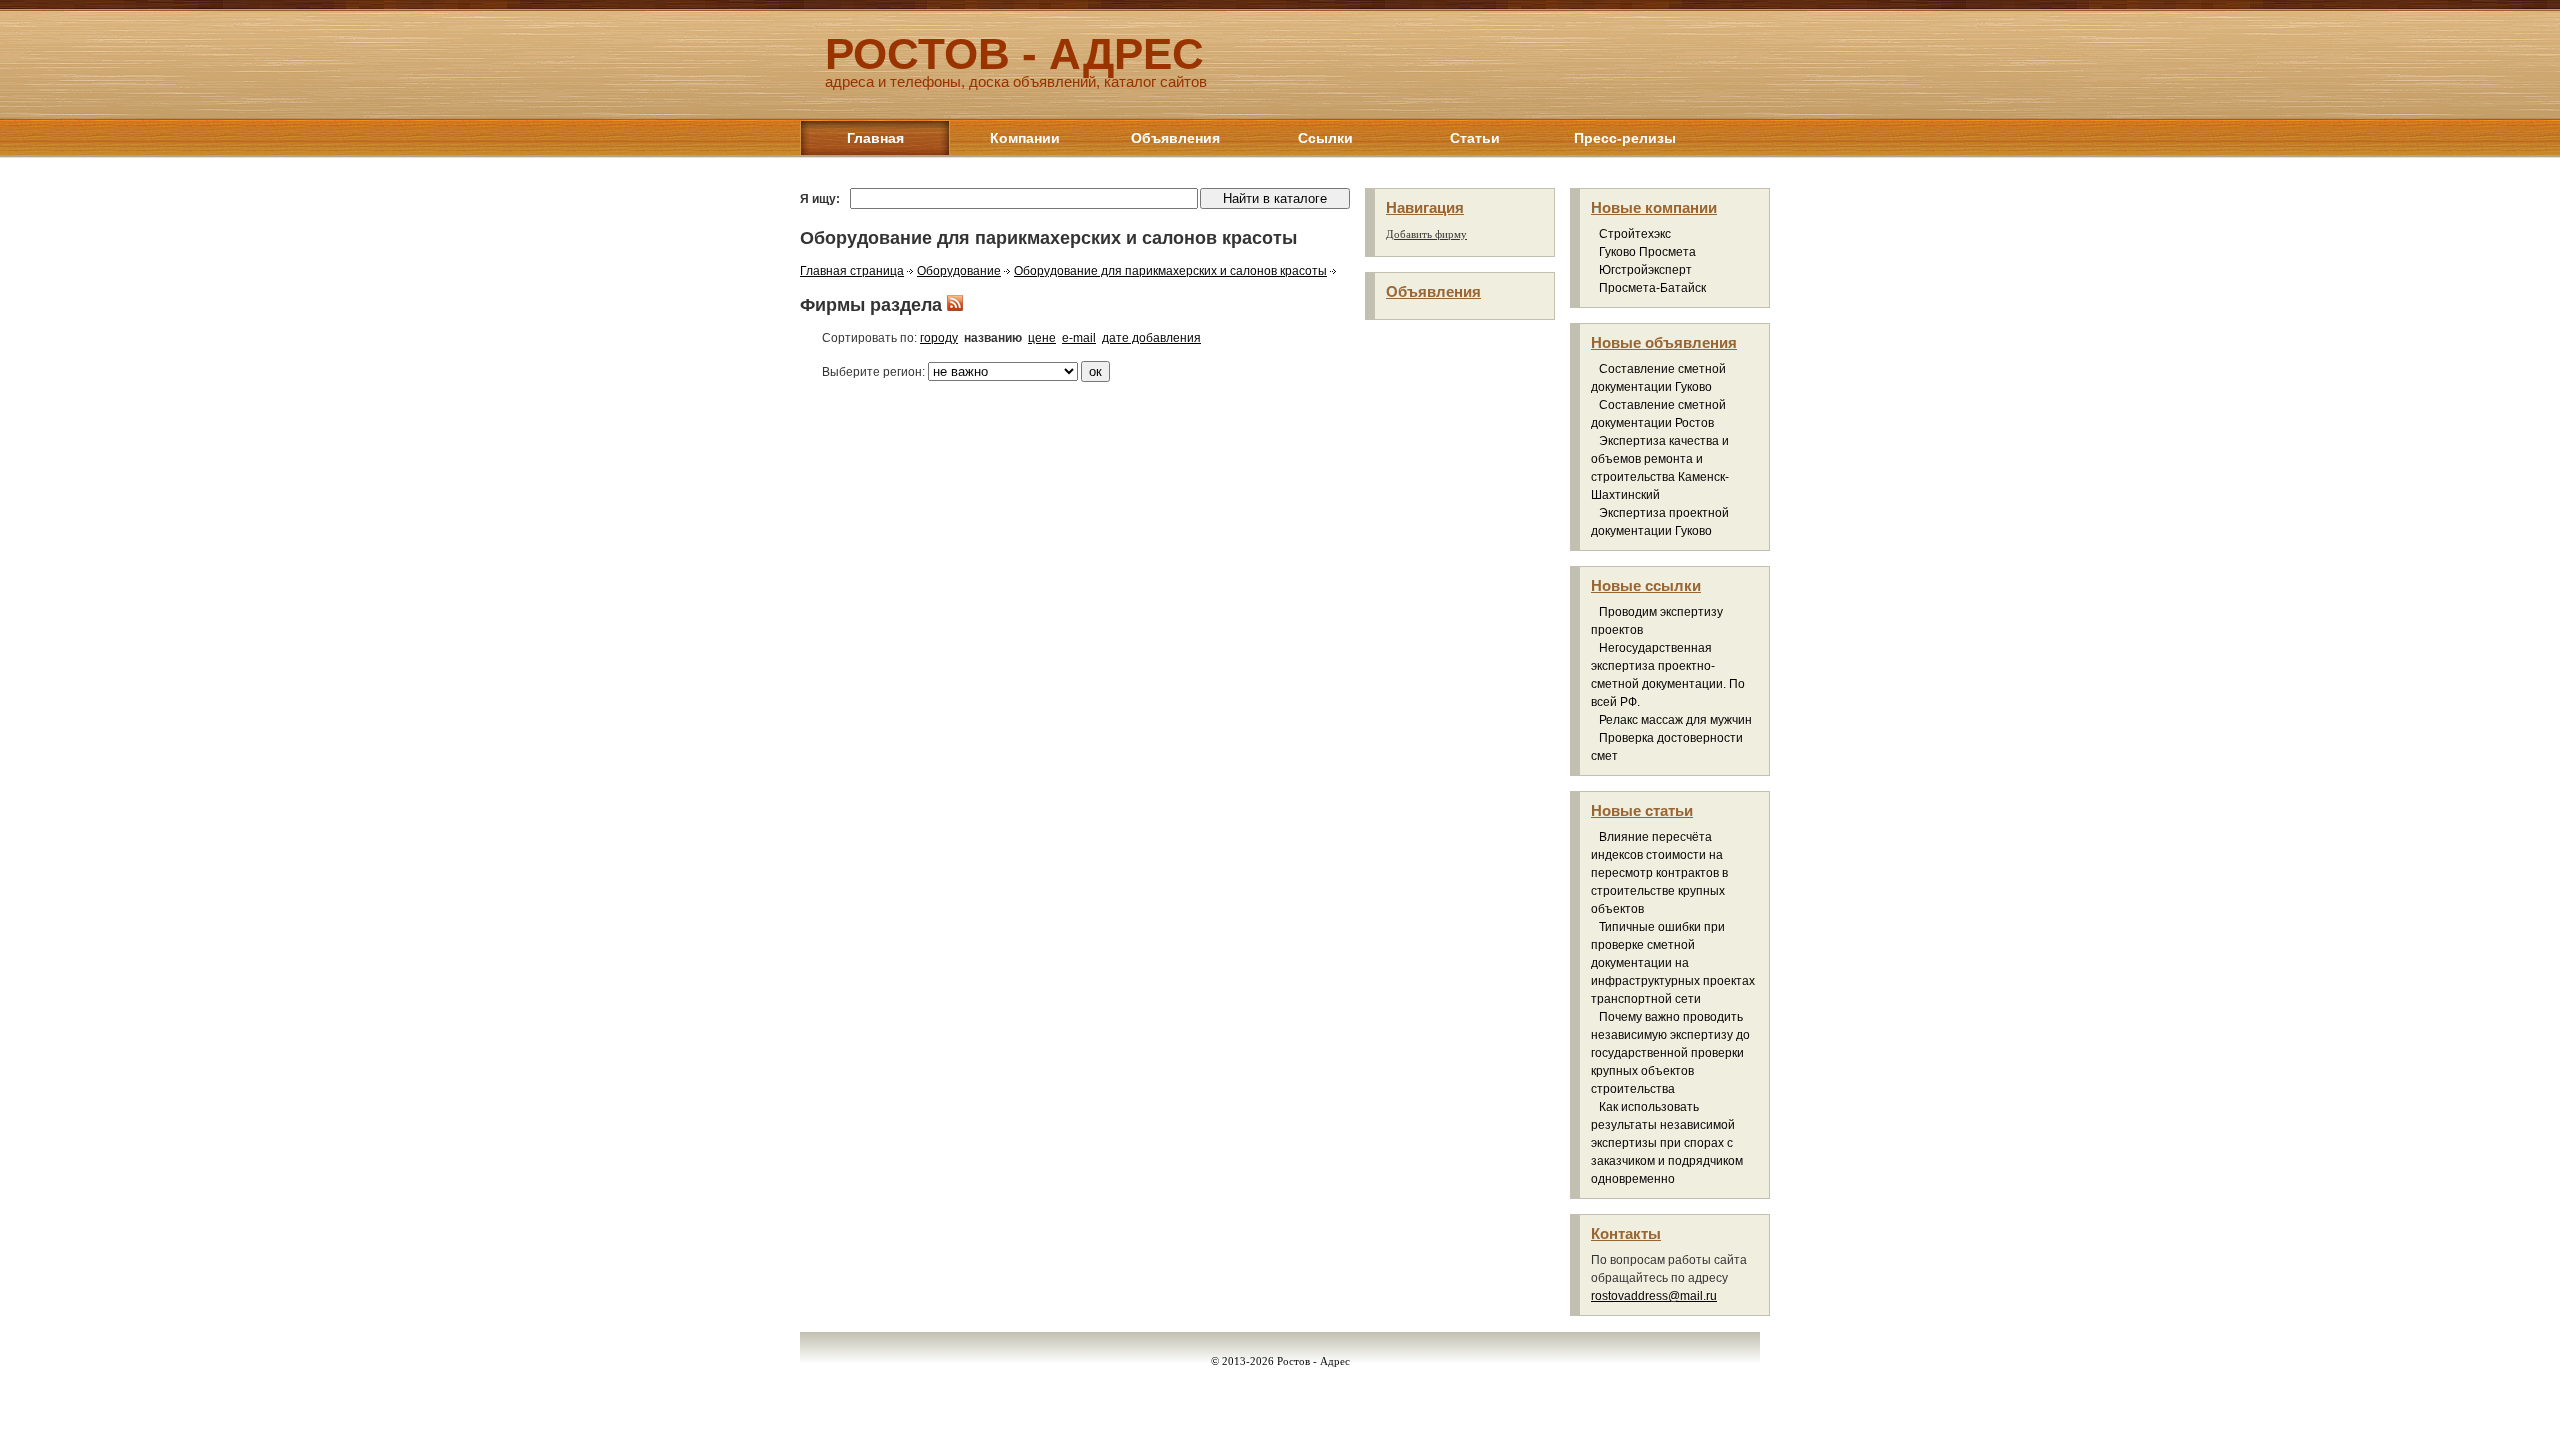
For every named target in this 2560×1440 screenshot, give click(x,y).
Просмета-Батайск (1652, 288)
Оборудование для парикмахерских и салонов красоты (1170, 271)
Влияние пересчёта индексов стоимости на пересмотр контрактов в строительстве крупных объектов (1659, 873)
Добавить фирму (1426, 234)
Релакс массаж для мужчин (1675, 720)
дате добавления (1151, 338)
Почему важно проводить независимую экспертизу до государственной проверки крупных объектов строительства (1670, 1053)
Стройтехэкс (1635, 234)
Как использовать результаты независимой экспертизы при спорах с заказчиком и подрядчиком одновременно (1667, 1143)
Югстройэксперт (1645, 270)
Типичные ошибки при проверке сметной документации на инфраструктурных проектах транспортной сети (1673, 963)
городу (939, 338)
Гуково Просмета (1647, 252)
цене (1042, 338)
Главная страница (852, 271)
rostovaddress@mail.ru (1654, 1296)
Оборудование (959, 271)
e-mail (1079, 338)
